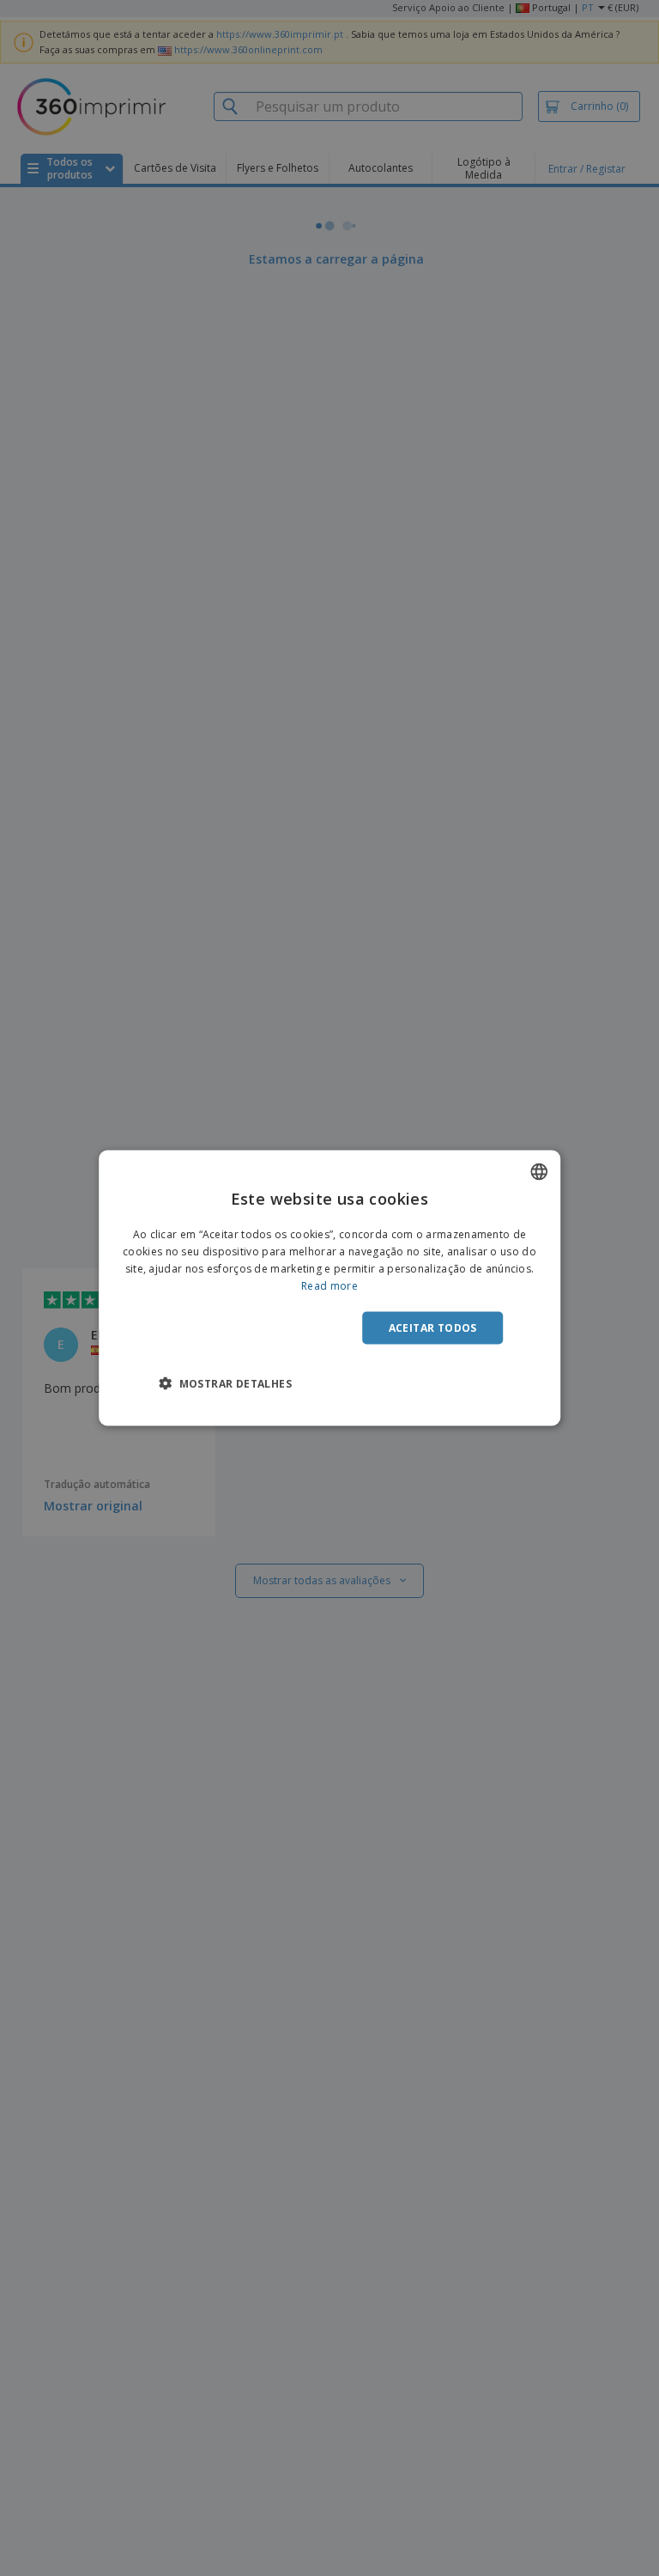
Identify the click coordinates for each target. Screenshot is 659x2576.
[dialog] (329, 1288)
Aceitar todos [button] (433, 1327)
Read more (329, 1285)
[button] (225, 1382)
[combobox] (539, 1172)
